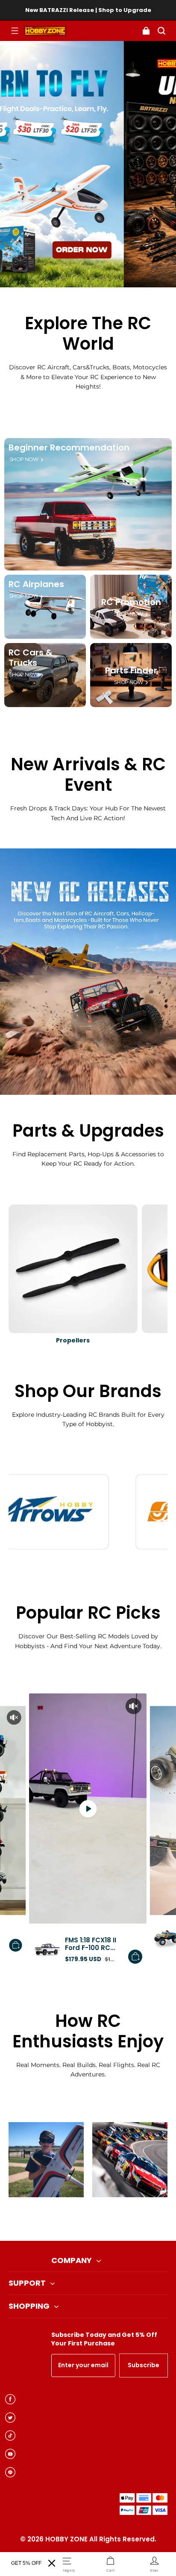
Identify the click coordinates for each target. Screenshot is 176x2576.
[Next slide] (102, 2219)
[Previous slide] (74, 2219)
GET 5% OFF (26, 2563)
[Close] (52, 2563)
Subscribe (144, 2365)
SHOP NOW (24, 459)
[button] (15, 31)
